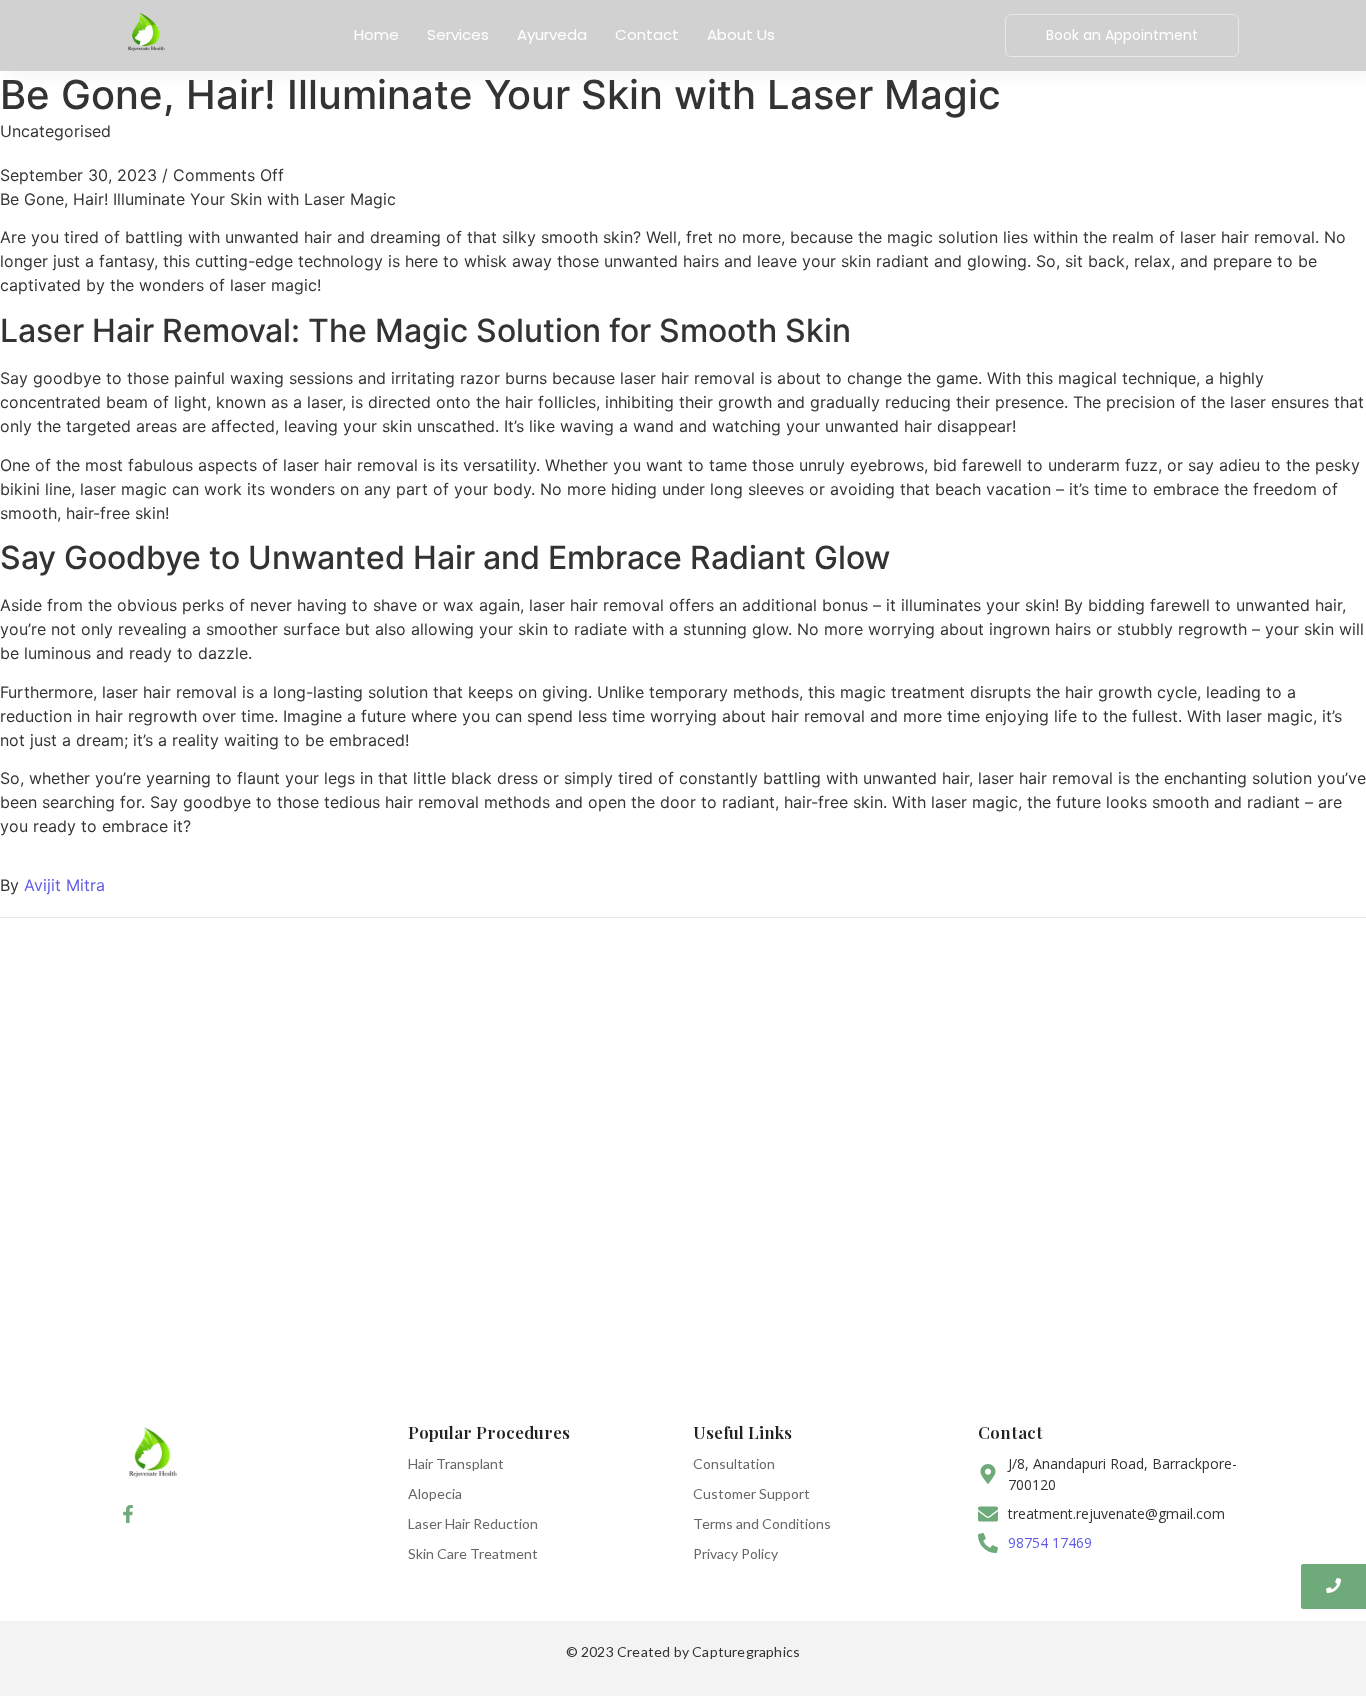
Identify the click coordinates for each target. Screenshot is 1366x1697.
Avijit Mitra (64, 885)
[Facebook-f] (128, 1514)
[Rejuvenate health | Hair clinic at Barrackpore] (145, 32)
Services (458, 34)
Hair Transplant (456, 1463)
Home (376, 34)
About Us (741, 34)
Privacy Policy (735, 1553)
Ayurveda (552, 34)
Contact (647, 34)
